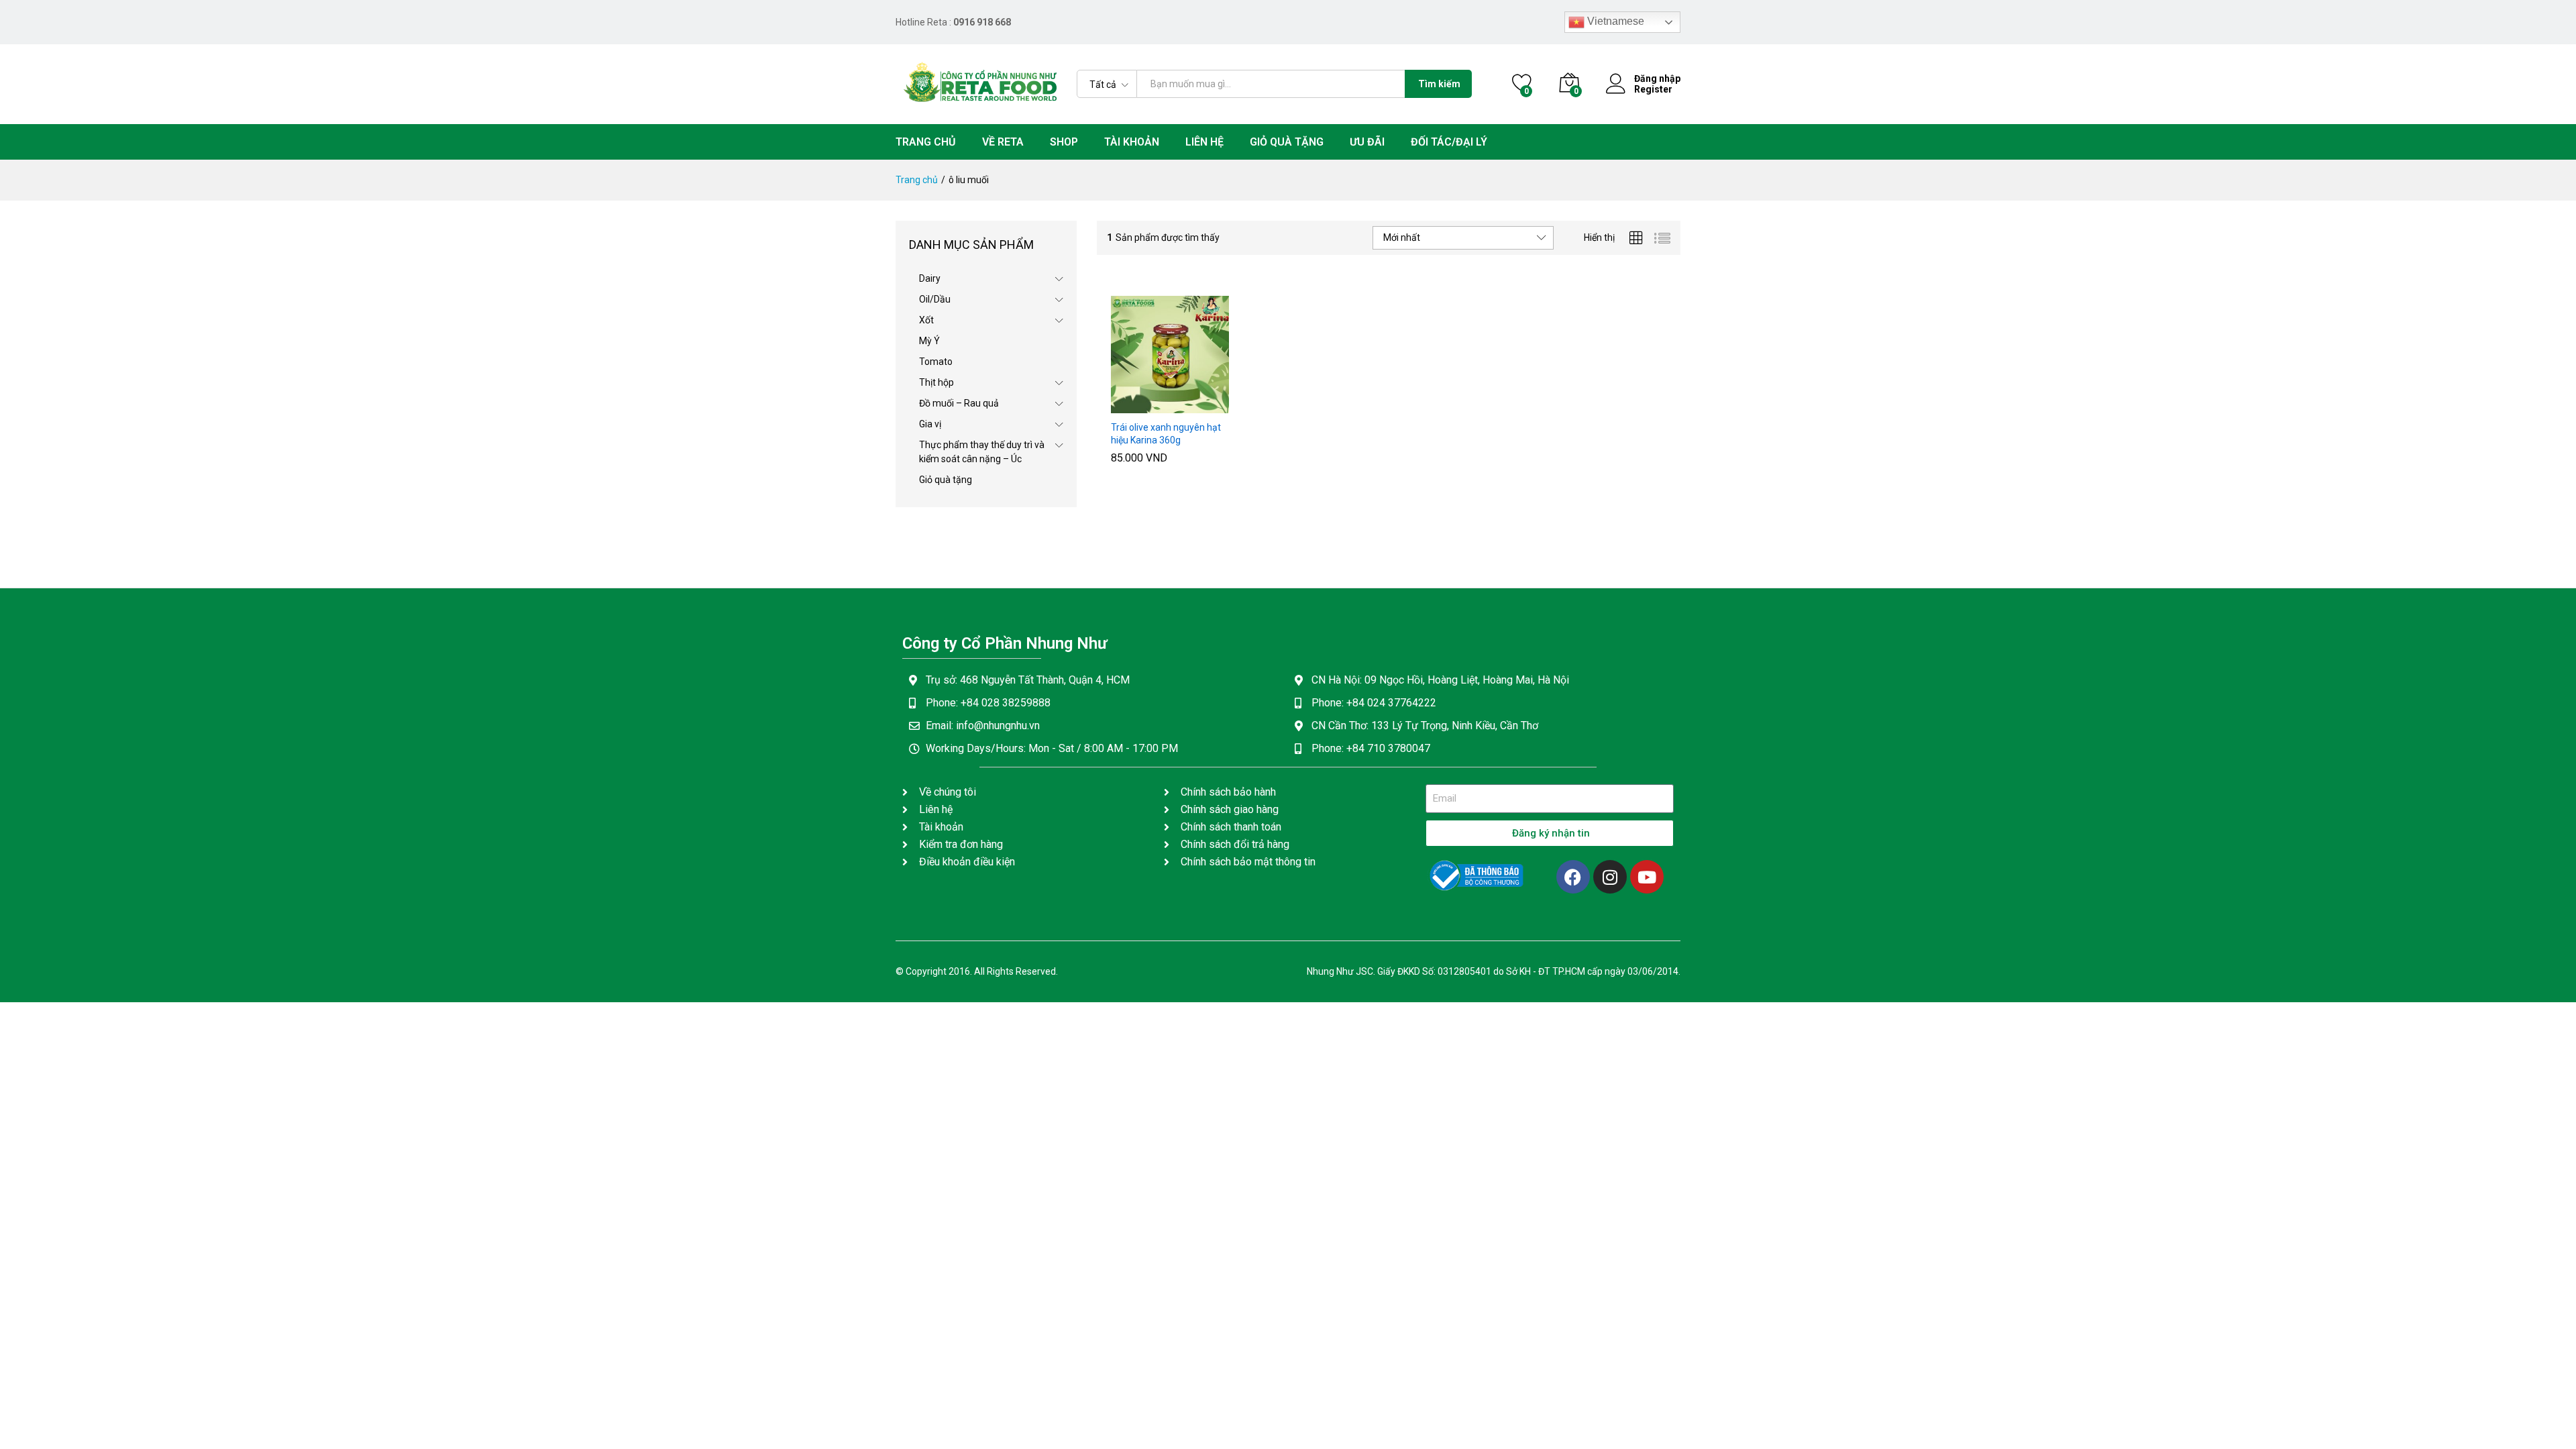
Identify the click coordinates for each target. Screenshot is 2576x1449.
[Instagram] (1610, 877)
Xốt (926, 320)
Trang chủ (926, 142)
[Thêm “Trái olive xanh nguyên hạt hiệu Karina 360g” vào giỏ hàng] (1137, 405)
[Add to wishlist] (1199, 405)
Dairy (930, 278)
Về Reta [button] (1003, 142)
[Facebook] (1573, 877)
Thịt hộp (936, 382)
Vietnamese (1614, 21)
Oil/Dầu (935, 299)
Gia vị (930, 424)
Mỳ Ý (929, 341)
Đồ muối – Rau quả (959, 403)
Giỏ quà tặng (1287, 142)
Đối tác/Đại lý (1449, 142)
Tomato (936, 362)
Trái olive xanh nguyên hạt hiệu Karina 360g (1166, 433)
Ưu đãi (1367, 142)
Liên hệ (1204, 142)
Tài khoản (1132, 142)
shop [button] (1064, 142)
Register (1653, 89)
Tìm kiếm (1439, 84)
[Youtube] (1647, 877)
